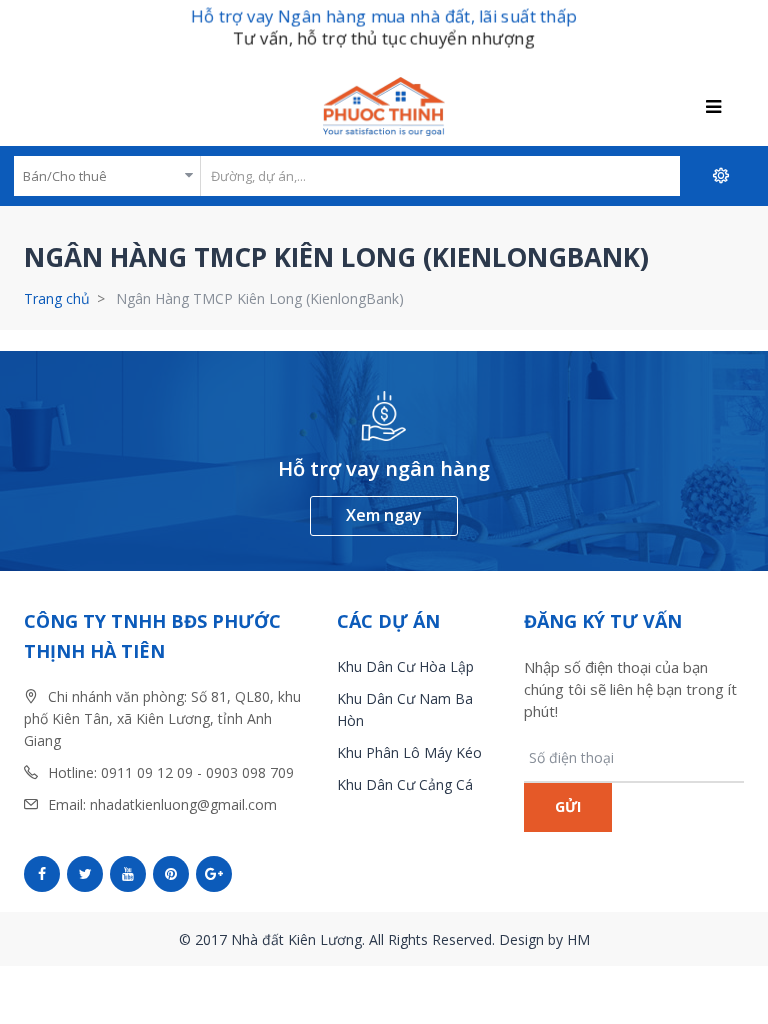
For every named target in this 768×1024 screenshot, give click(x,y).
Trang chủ (57, 298)
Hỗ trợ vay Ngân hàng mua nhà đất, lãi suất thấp (384, 15)
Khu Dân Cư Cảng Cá (405, 784)
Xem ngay (384, 515)
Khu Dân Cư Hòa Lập (405, 666)
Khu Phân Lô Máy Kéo (409, 752)
